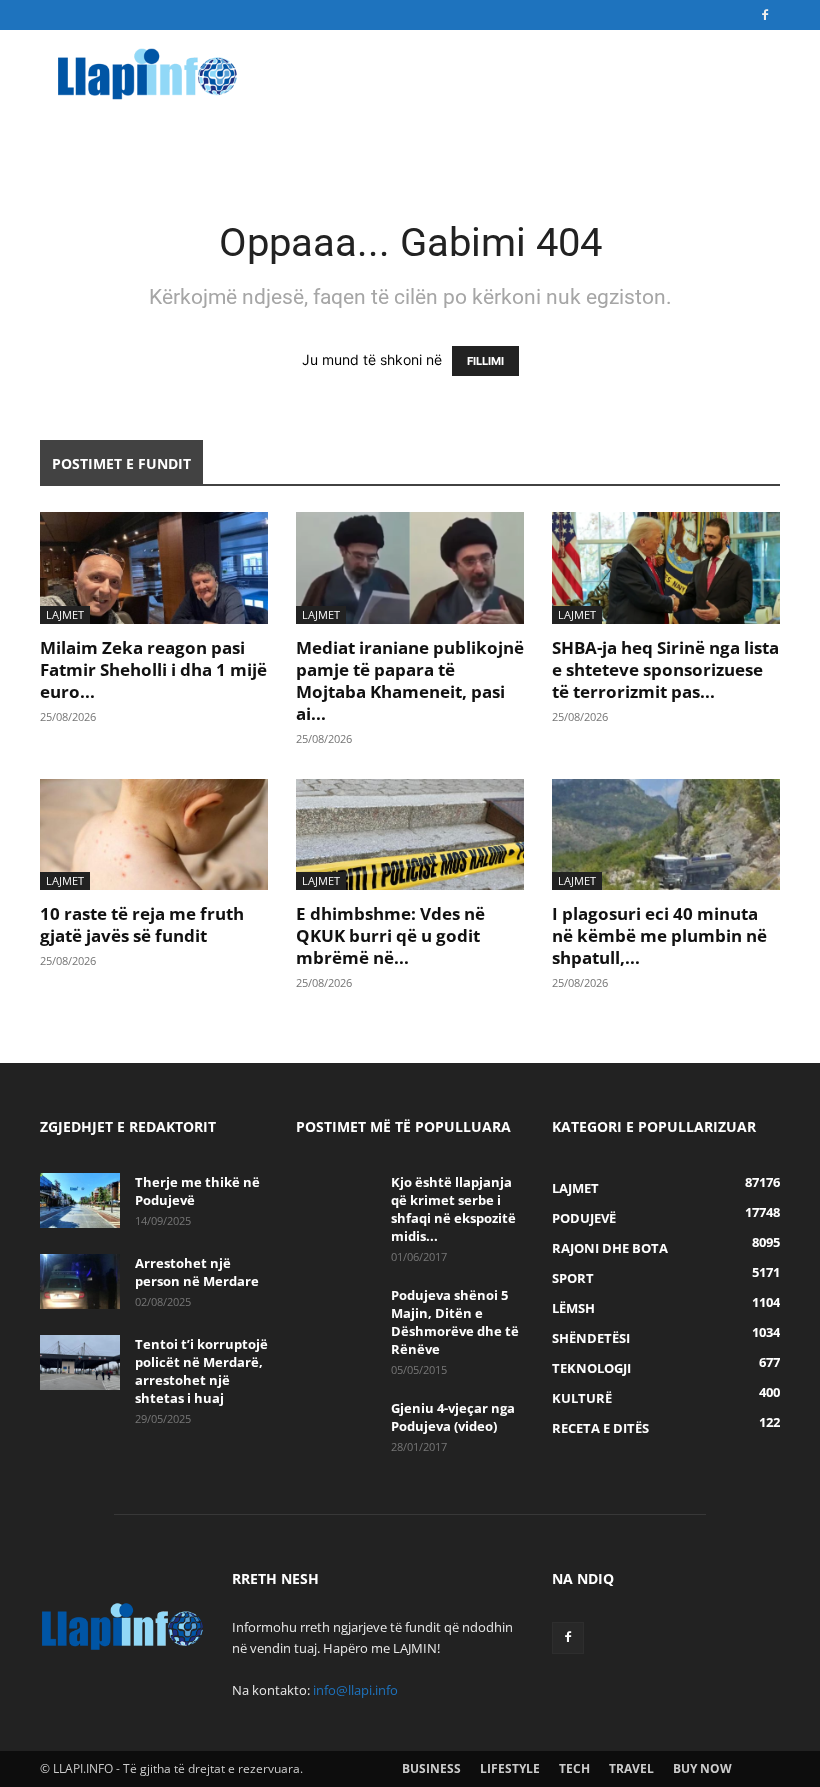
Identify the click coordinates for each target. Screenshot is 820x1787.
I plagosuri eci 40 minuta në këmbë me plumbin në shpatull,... (659, 935)
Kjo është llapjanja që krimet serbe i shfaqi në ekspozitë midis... (453, 1209)
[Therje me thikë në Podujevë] (80, 1200)
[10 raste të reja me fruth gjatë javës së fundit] (154, 835)
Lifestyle (510, 1768)
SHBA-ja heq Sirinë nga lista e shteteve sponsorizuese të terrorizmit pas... (665, 669)
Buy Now (702, 1768)
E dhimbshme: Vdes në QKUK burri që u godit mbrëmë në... (390, 935)
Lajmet (65, 614)
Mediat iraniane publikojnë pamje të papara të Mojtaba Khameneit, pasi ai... (410, 680)
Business (431, 1768)
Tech (574, 1768)
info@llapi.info (355, 1690)
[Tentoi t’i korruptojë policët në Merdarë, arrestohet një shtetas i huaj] (80, 1362)
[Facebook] (765, 15)
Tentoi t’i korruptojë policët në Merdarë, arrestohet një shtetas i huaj (201, 1371)
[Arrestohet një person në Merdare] (80, 1281)
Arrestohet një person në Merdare (197, 1272)
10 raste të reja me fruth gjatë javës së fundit (142, 924)
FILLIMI (485, 361)
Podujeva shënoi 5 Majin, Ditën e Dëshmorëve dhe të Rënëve (455, 1322)
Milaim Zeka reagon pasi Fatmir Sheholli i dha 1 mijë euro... (153, 669)
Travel (631, 1768)
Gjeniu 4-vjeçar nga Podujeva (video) (453, 1417)
